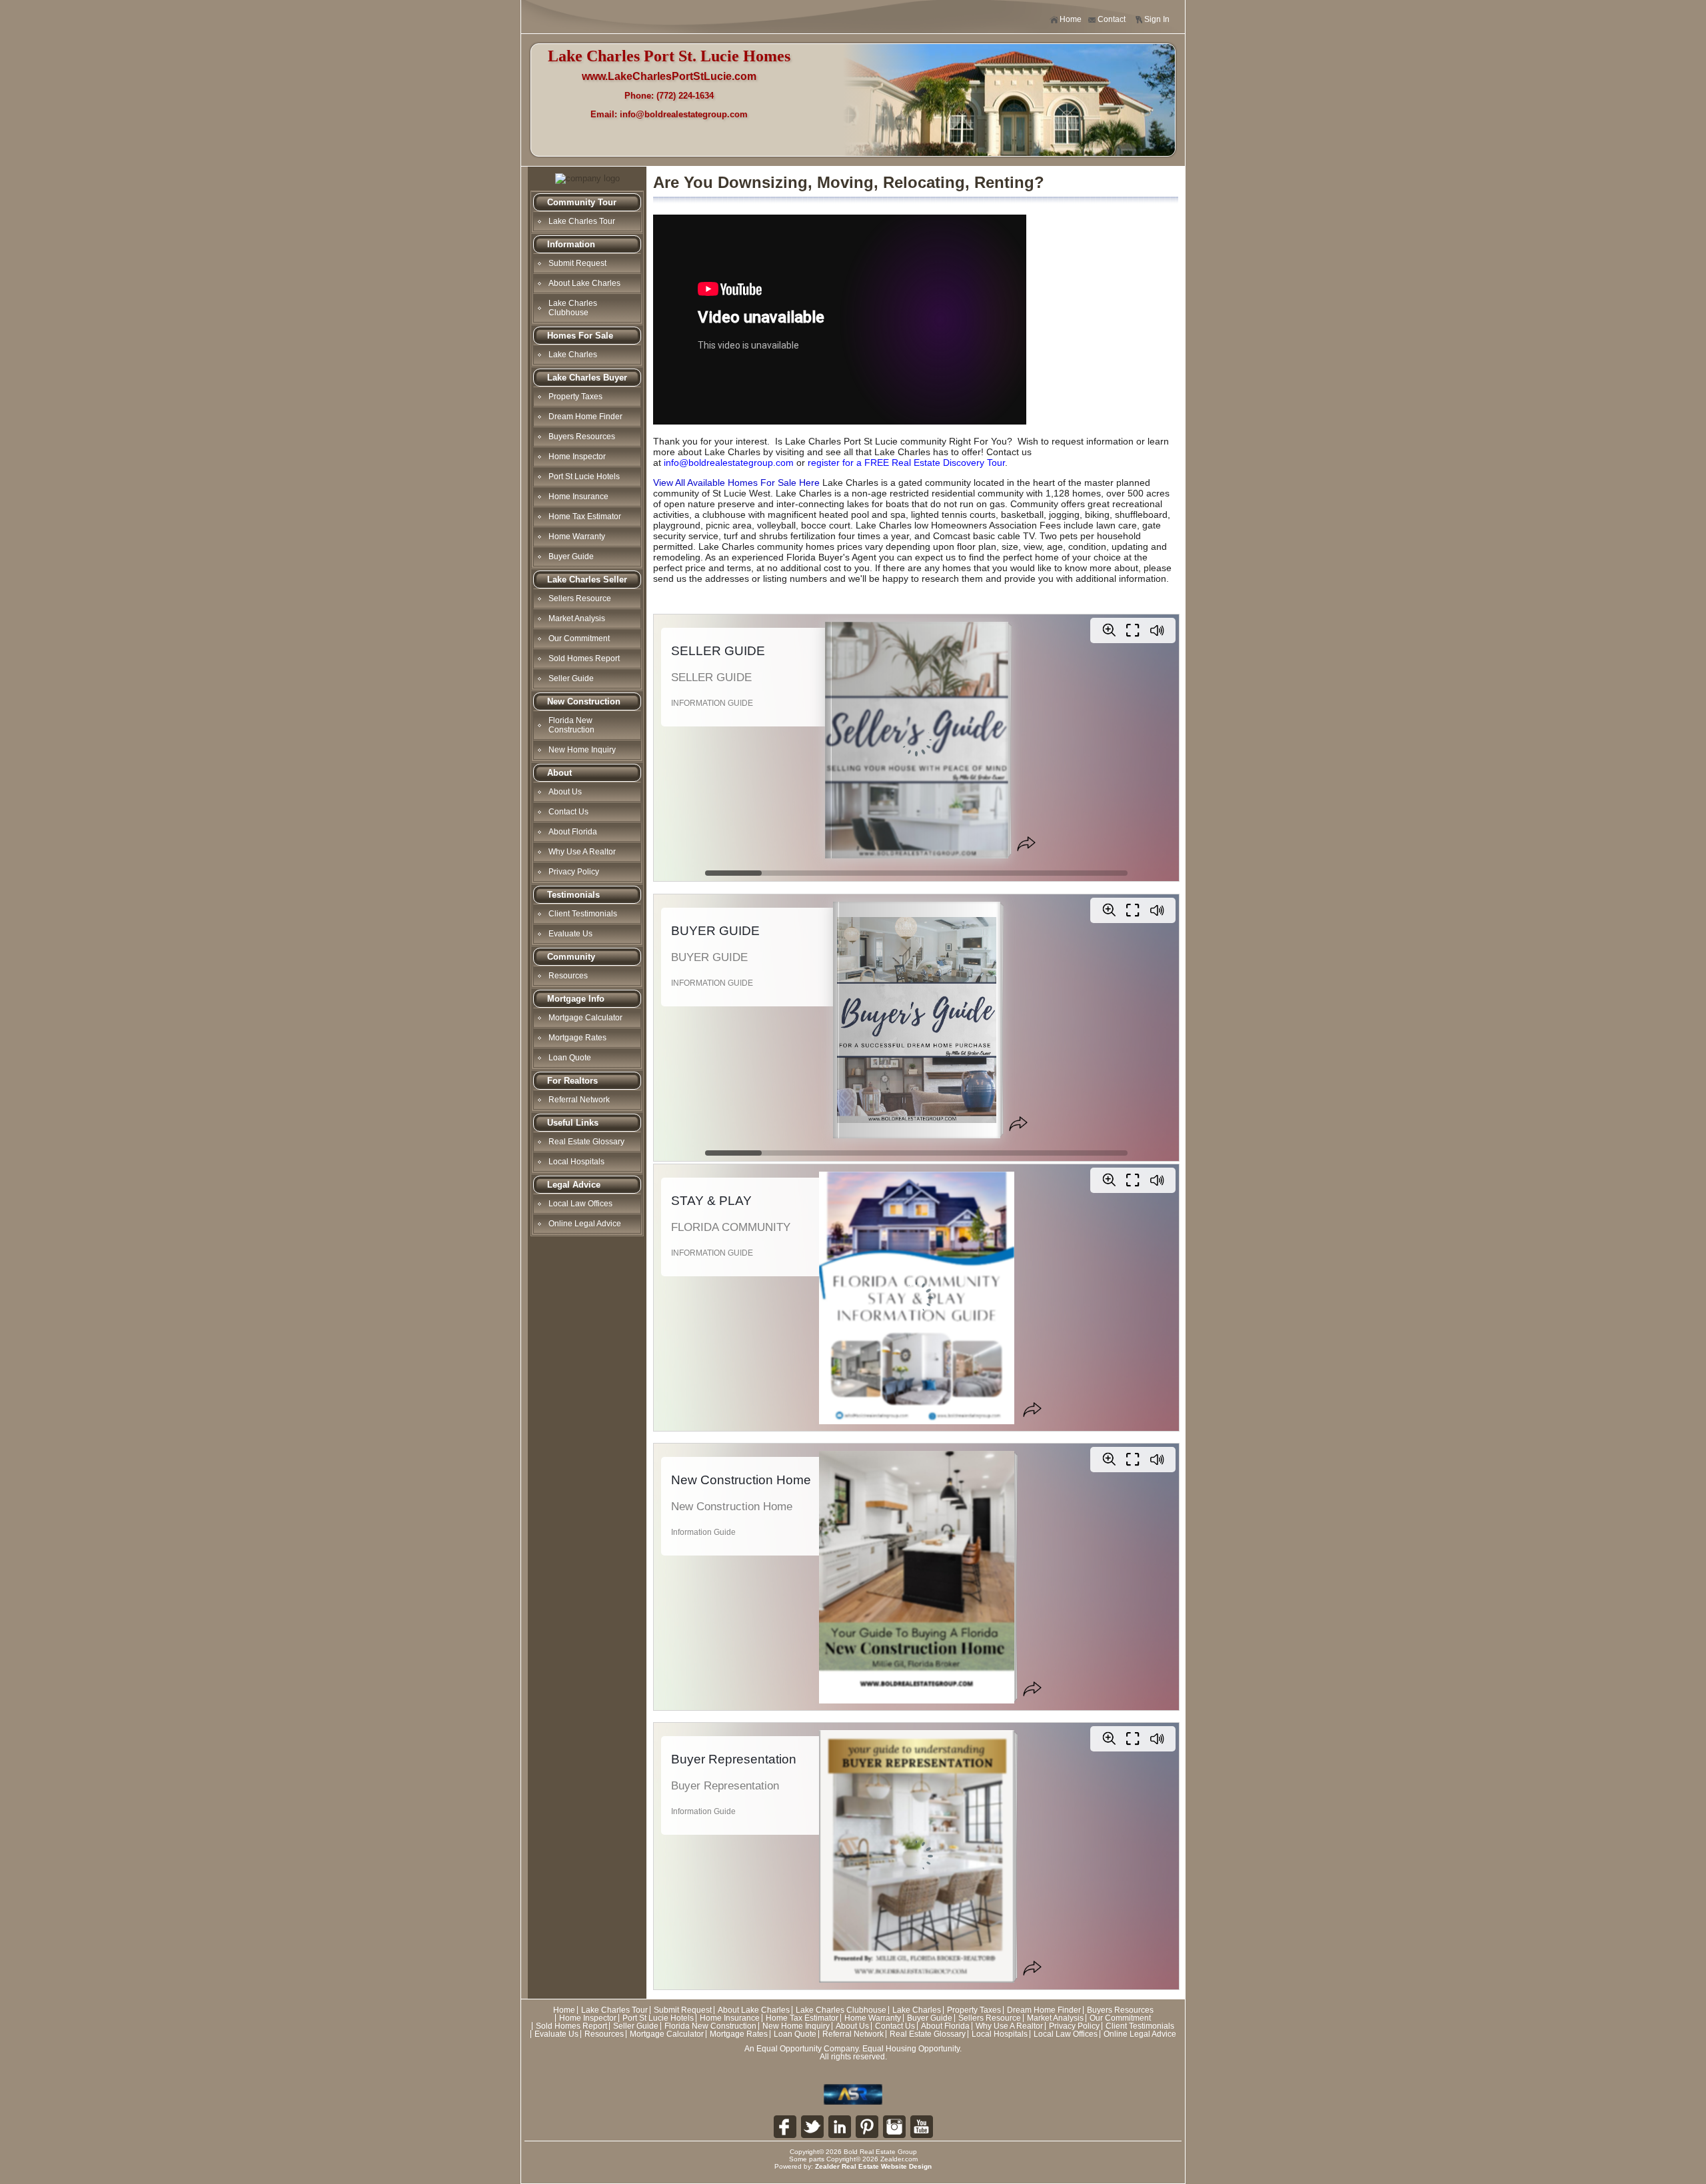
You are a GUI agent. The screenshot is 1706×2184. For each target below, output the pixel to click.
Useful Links (573, 1123)
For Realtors (572, 1081)
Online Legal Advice (585, 1224)
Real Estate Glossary (586, 1142)
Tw (812, 2127)
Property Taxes (575, 397)
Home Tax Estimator (585, 517)
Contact (1112, 19)
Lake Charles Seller (587, 579)
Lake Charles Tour (582, 221)
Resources (568, 976)
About (559, 773)
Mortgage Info (576, 999)
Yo (922, 2127)
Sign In (1157, 19)
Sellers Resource (580, 598)
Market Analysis (577, 618)
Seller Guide (571, 678)
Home (1071, 19)
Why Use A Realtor (582, 852)
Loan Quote (570, 1058)
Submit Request (577, 263)
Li (840, 2127)
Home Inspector (577, 457)
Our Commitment (579, 638)
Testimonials (573, 895)
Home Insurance (578, 497)
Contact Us (568, 812)
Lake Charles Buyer (587, 378)
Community (571, 957)
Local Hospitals (576, 1162)
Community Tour (582, 202)
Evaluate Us (570, 934)
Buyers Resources (582, 437)
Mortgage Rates (577, 1038)
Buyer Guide (571, 556)
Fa (785, 2127)
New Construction (584, 701)
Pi (867, 2127)
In (894, 2127)
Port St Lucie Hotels (584, 477)
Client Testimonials (583, 914)
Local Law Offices (580, 1204)
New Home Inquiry (582, 750)
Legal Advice (574, 1185)
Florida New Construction (571, 725)
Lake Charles (573, 355)
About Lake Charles (584, 283)
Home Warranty (577, 537)
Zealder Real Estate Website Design (873, 2166)
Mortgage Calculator (585, 1018)
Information (571, 244)
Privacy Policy (574, 872)
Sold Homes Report (584, 658)
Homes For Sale (580, 336)
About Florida (573, 832)
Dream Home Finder (585, 417)
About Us (565, 792)
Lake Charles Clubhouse (573, 308)
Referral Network (579, 1100)
